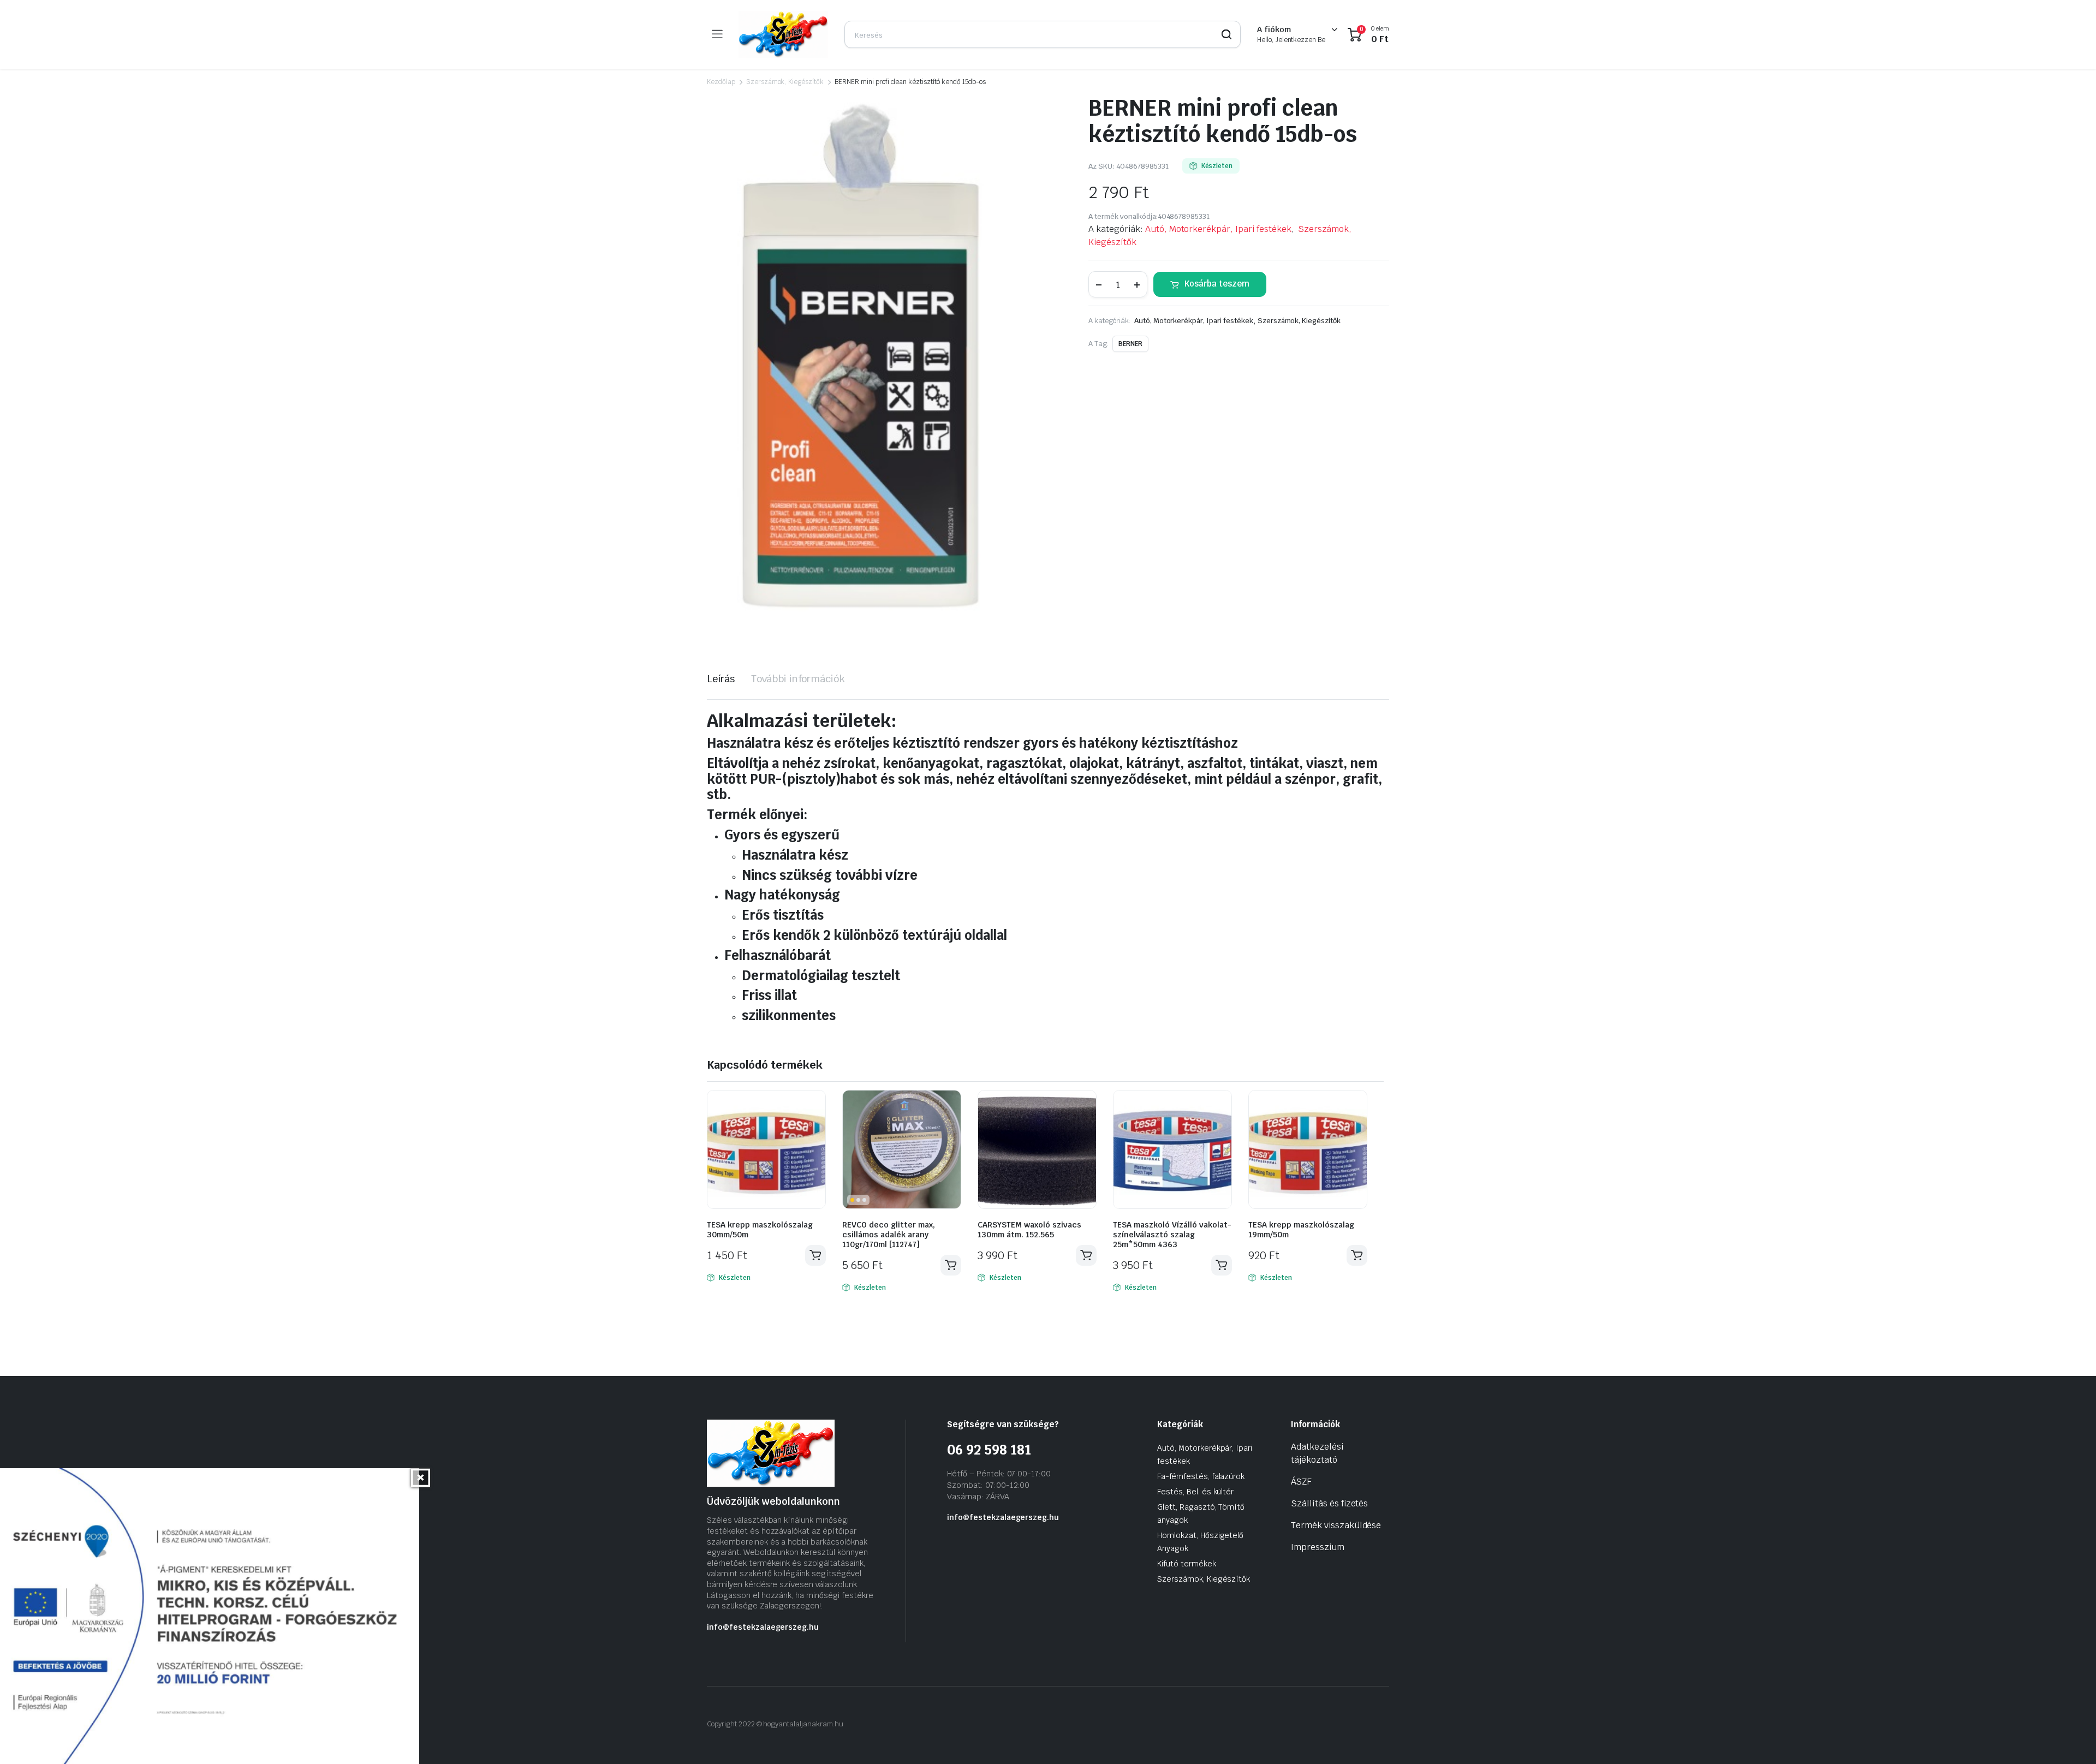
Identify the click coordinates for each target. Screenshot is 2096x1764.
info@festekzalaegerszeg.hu (763, 1627)
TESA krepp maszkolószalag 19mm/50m (1301, 1230)
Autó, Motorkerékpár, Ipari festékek (1218, 229)
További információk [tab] (798, 679)
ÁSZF (1301, 1482)
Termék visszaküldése (1336, 1525)
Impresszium (1318, 1547)
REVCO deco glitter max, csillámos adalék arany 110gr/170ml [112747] (889, 1235)
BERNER (1130, 344)
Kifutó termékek (1187, 1564)
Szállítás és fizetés (1329, 1503)
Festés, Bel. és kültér (1195, 1492)
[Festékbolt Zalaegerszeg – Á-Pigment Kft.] (783, 34)
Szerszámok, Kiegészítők (785, 82)
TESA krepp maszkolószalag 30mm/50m (760, 1230)
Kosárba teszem (1217, 284)
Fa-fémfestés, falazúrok (1201, 1476)
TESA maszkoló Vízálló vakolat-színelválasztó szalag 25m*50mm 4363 (1172, 1235)
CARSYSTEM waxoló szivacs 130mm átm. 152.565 (1029, 1230)
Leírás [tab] (721, 679)
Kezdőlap (721, 82)
